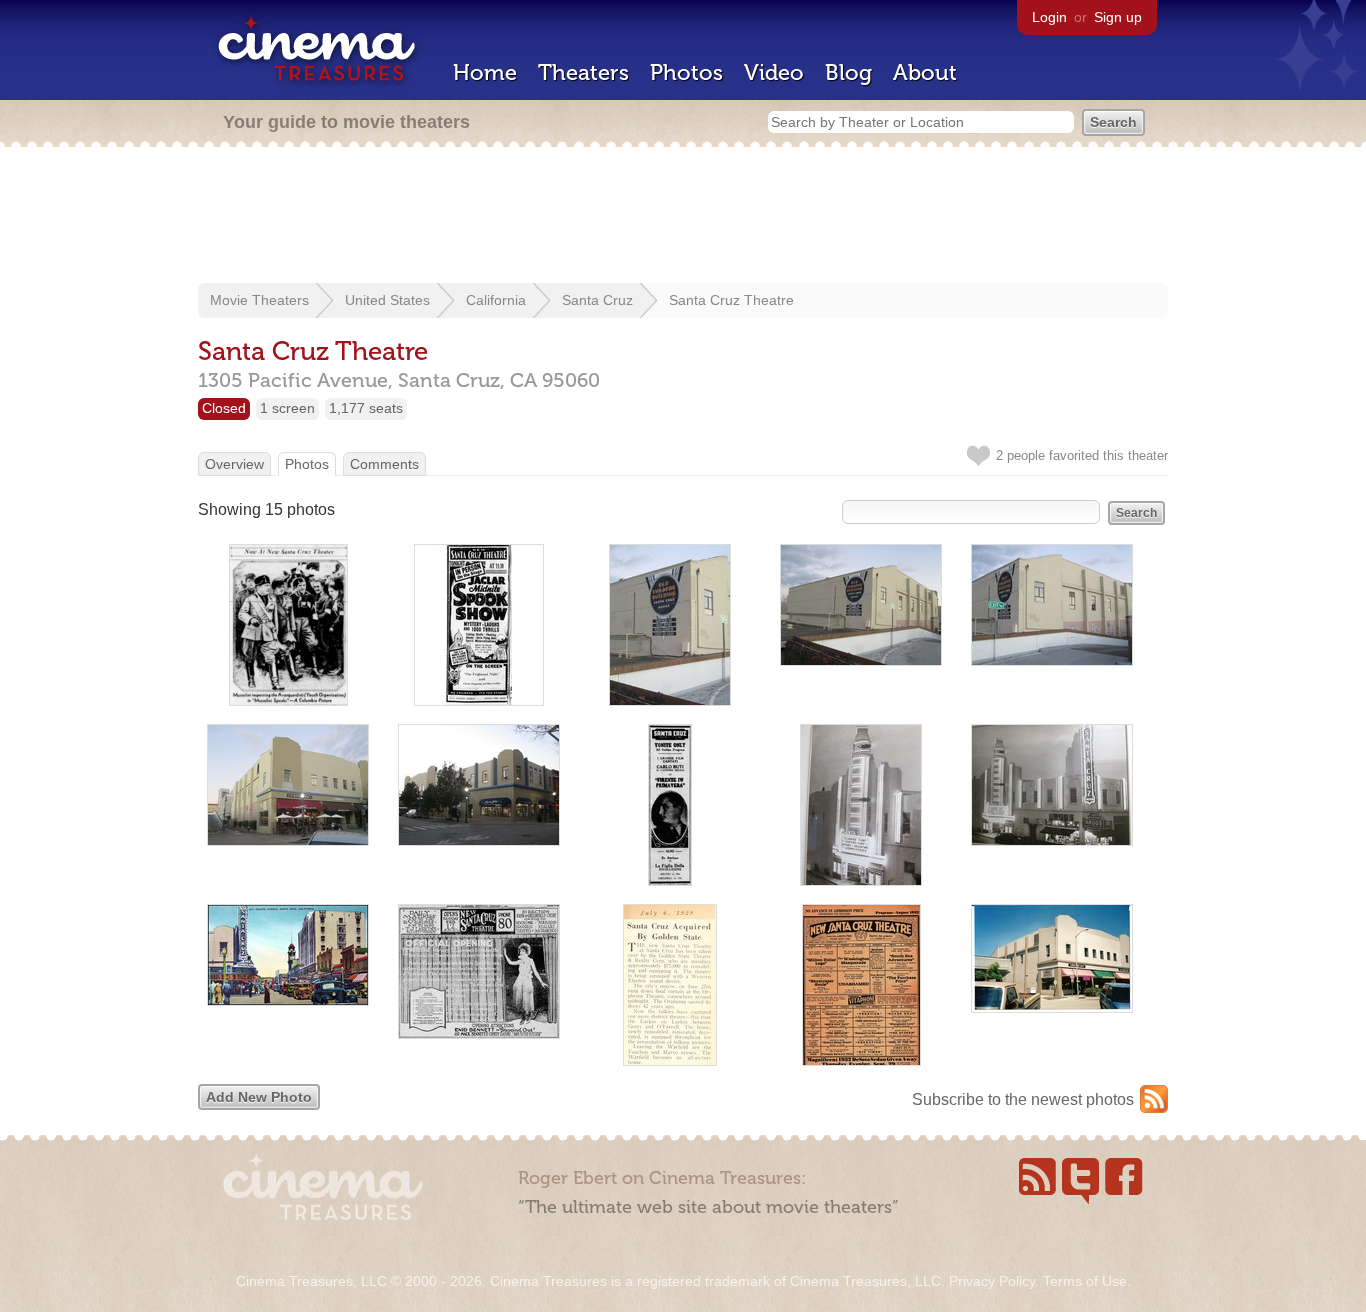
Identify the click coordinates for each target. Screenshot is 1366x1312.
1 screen (287, 408)
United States (387, 300)
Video (774, 72)
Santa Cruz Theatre (731, 300)
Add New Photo (259, 1097)
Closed (224, 408)
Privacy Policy (992, 1281)
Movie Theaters (259, 300)
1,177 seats (366, 408)
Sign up (1118, 17)
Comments (384, 464)
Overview (234, 464)
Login (1049, 17)
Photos (686, 72)
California (496, 300)
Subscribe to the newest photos (1023, 1099)
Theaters (583, 72)
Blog (848, 72)
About (925, 72)
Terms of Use (1085, 1281)
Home (485, 72)
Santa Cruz (597, 300)
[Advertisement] (683, 217)
